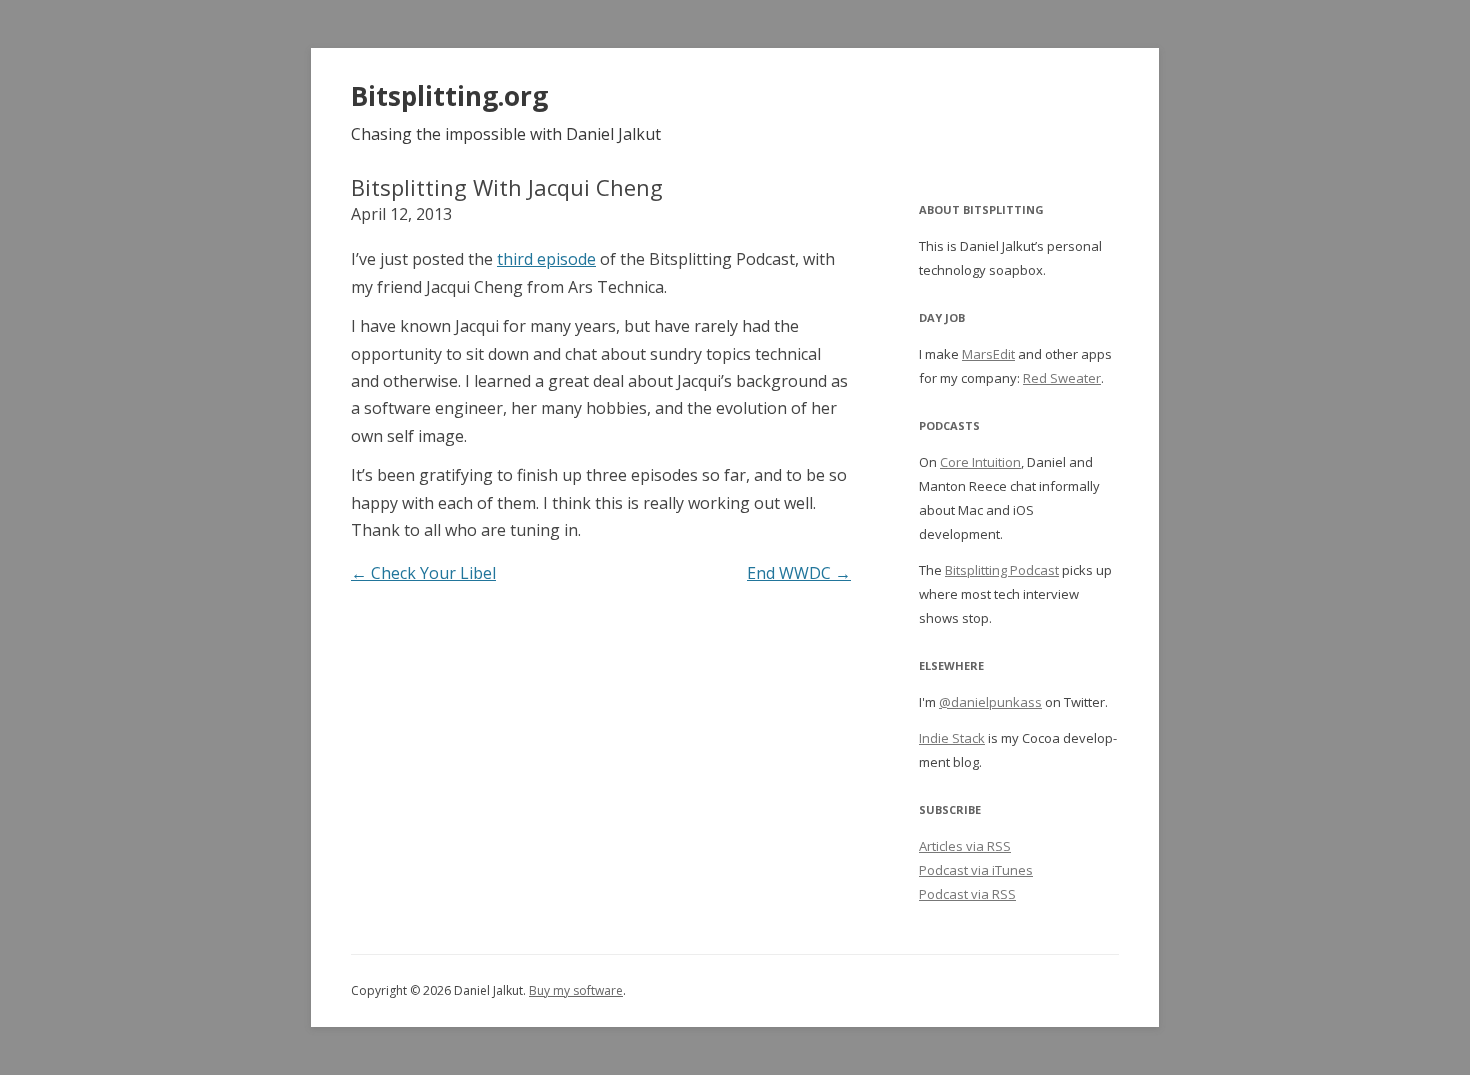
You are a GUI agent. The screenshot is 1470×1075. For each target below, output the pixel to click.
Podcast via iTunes (976, 870)
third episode (546, 259)
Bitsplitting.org (449, 96)
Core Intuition (980, 462)
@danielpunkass (990, 702)
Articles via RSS (965, 846)
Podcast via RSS (967, 894)
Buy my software (576, 990)
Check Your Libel (423, 573)
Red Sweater (1062, 378)
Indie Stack (952, 738)
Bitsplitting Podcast (1002, 570)
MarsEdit (988, 354)
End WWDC (799, 573)
